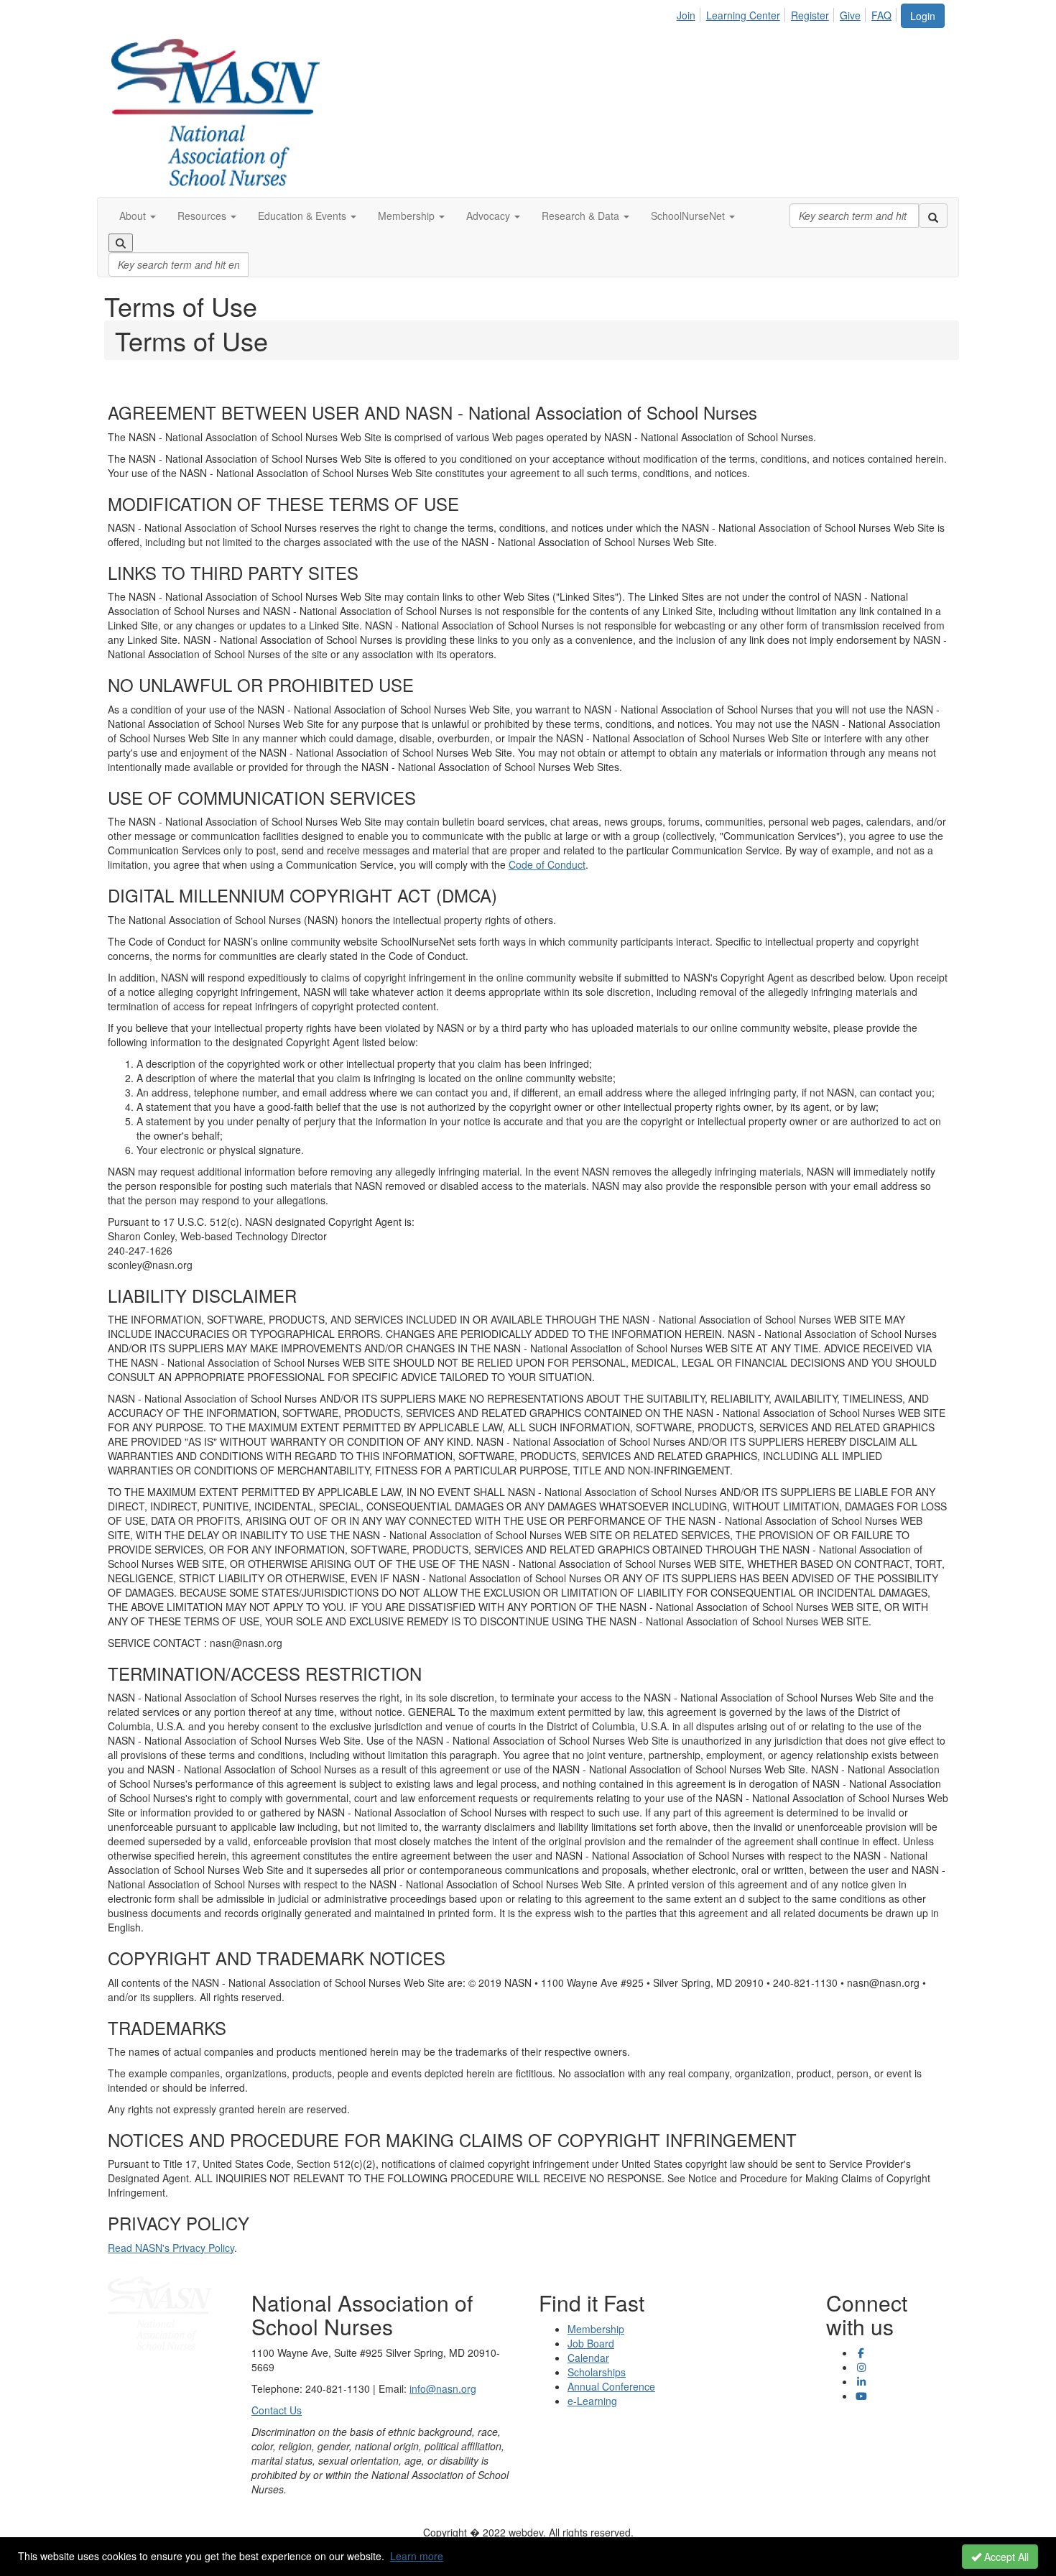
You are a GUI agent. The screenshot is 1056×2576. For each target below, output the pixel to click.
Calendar (588, 2358)
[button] (138, 216)
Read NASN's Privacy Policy (171, 2248)
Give (850, 15)
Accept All (1005, 2557)
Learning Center (743, 15)
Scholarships (597, 2372)
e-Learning (592, 2401)
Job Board (591, 2343)
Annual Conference (611, 2386)
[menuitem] (690, 13)
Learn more (417, 2556)
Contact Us (277, 2410)
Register (810, 15)
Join (686, 15)
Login (923, 16)
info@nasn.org (443, 2388)
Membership (596, 2329)
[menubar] (788, 13)
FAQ (881, 15)
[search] (933, 216)
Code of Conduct (547, 864)
